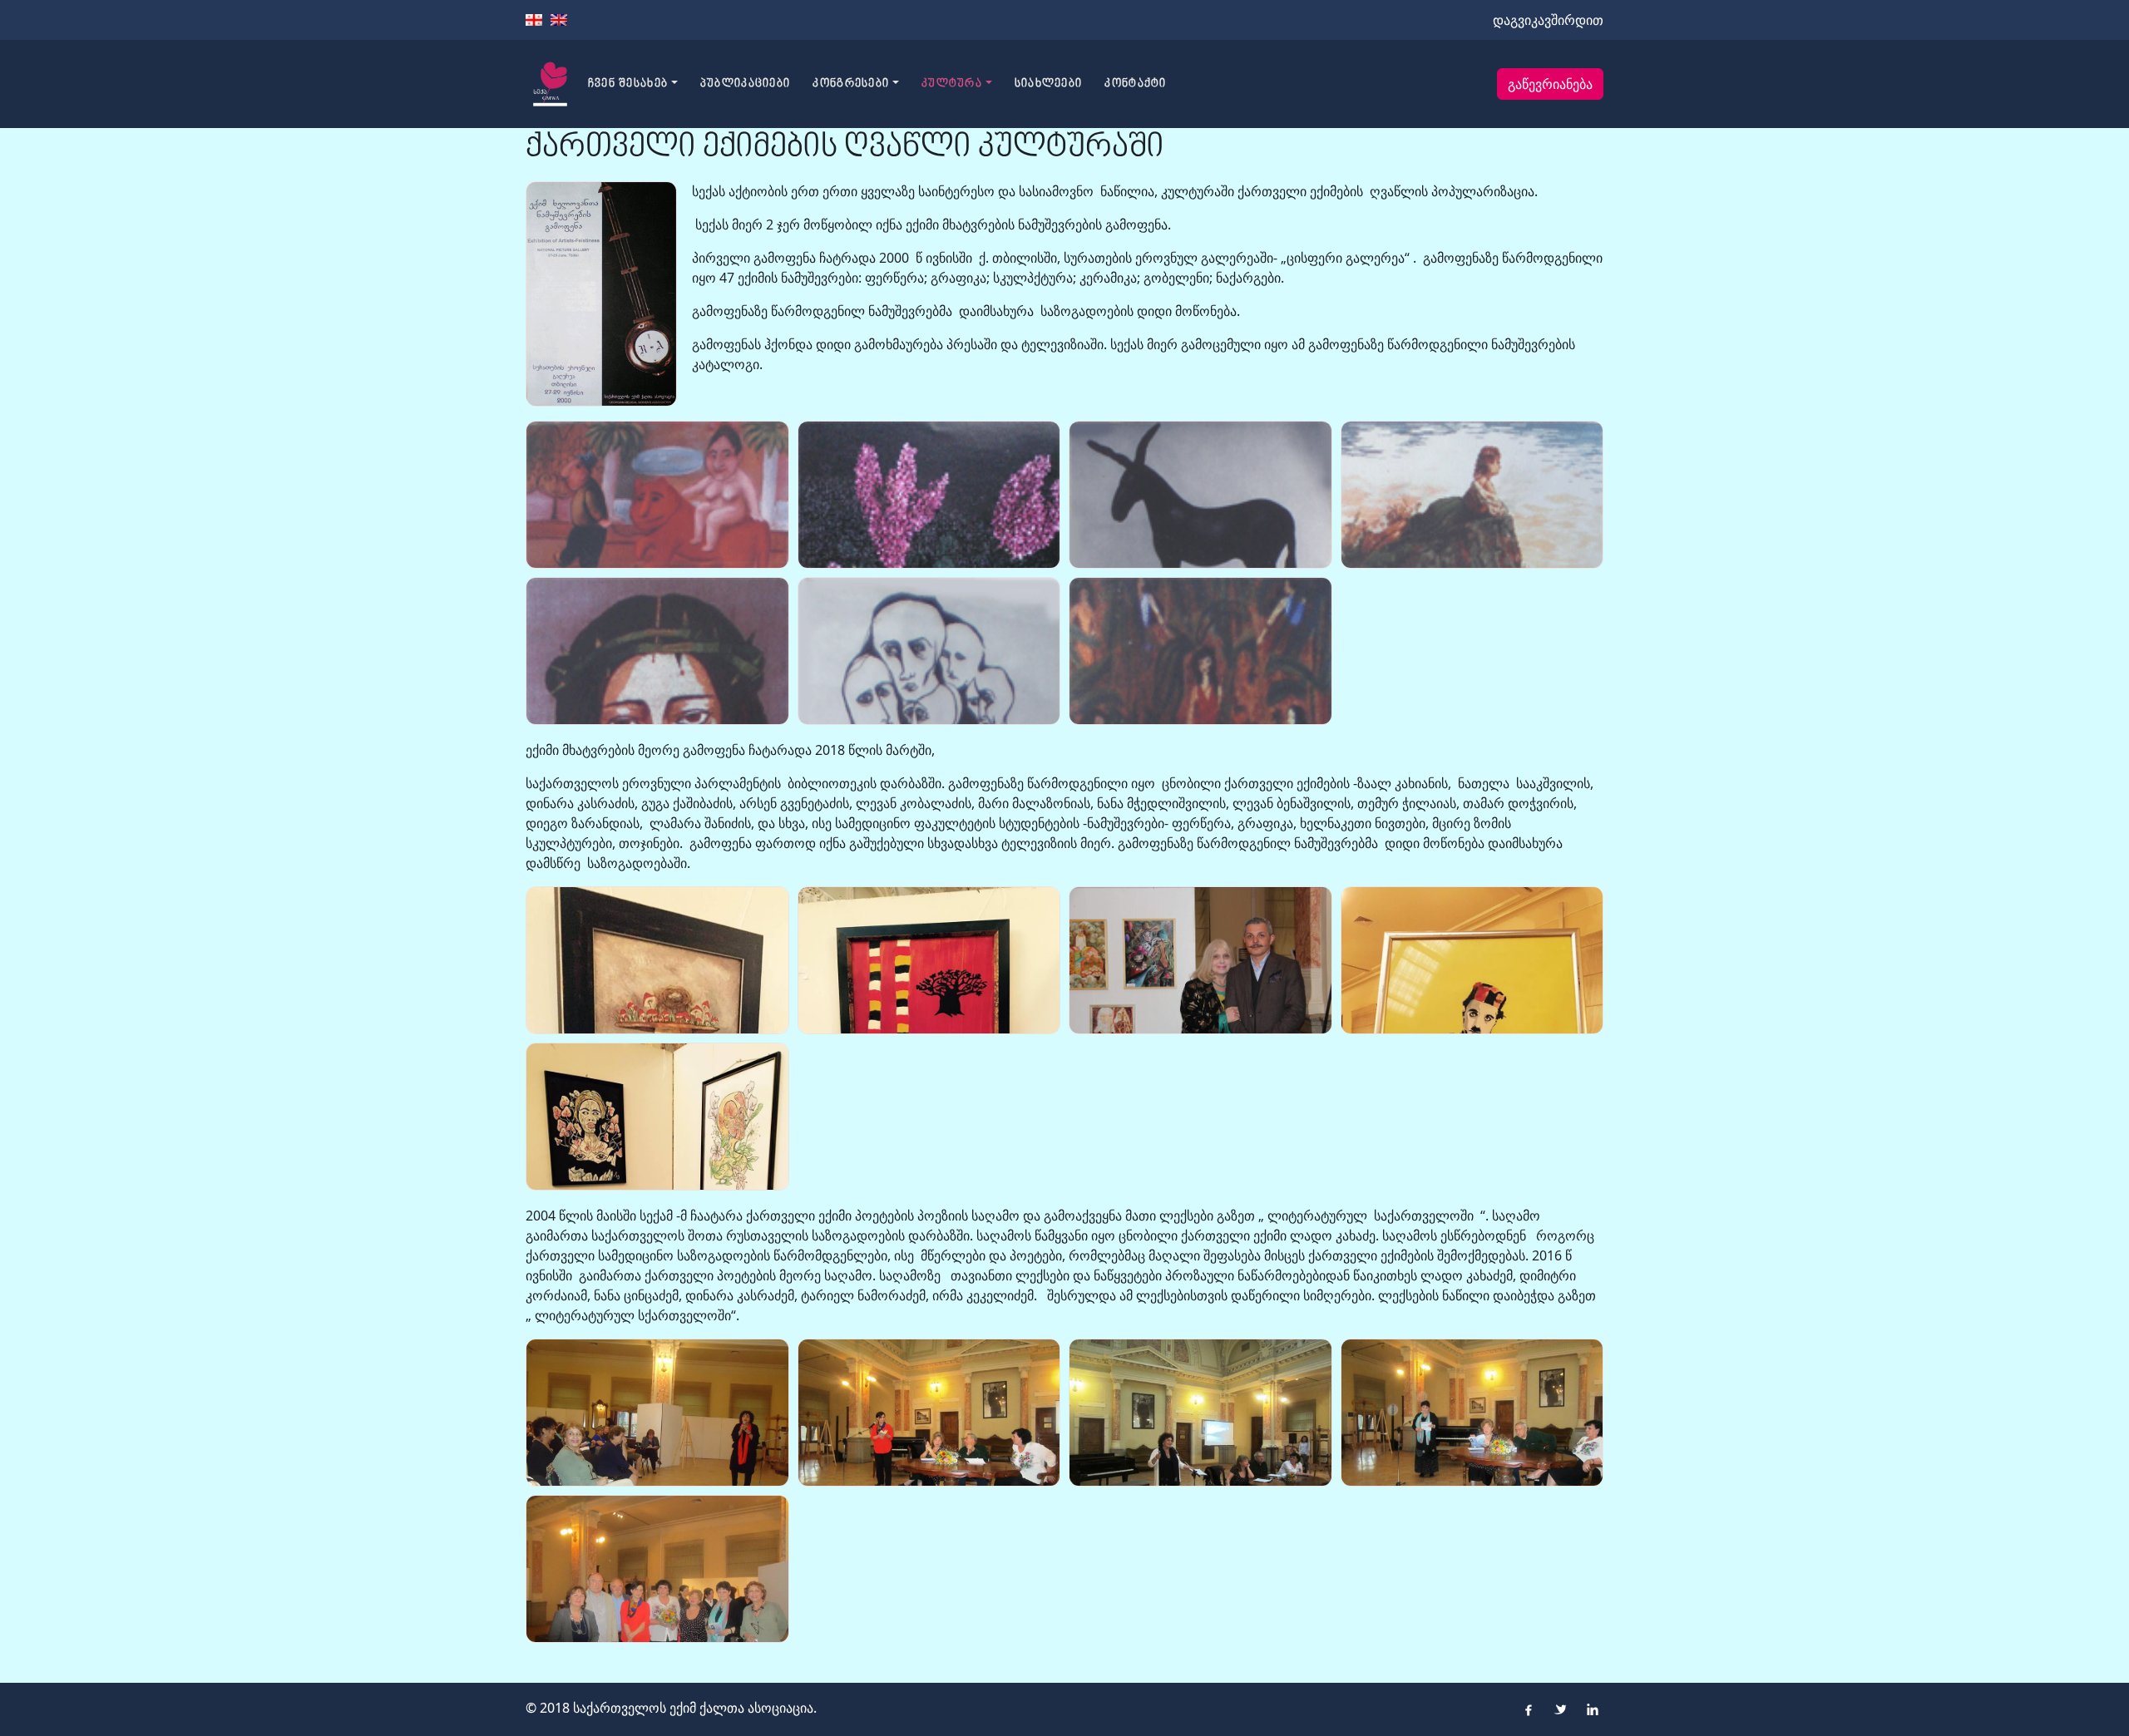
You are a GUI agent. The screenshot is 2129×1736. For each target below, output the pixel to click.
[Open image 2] (929, 495)
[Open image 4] (1472, 495)
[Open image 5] (657, 651)
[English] (559, 20)
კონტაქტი (1135, 84)
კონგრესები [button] (851, 84)
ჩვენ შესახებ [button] (628, 84)
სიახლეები (1049, 84)
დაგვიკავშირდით (1548, 20)
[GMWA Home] (550, 84)
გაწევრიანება (1550, 84)
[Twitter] (1560, 1709)
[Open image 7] (1200, 651)
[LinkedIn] (1592, 1709)
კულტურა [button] (952, 84)
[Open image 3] (1200, 495)
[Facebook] (1529, 1709)
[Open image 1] (657, 495)
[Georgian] (534, 20)
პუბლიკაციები (746, 84)
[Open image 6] (929, 651)
